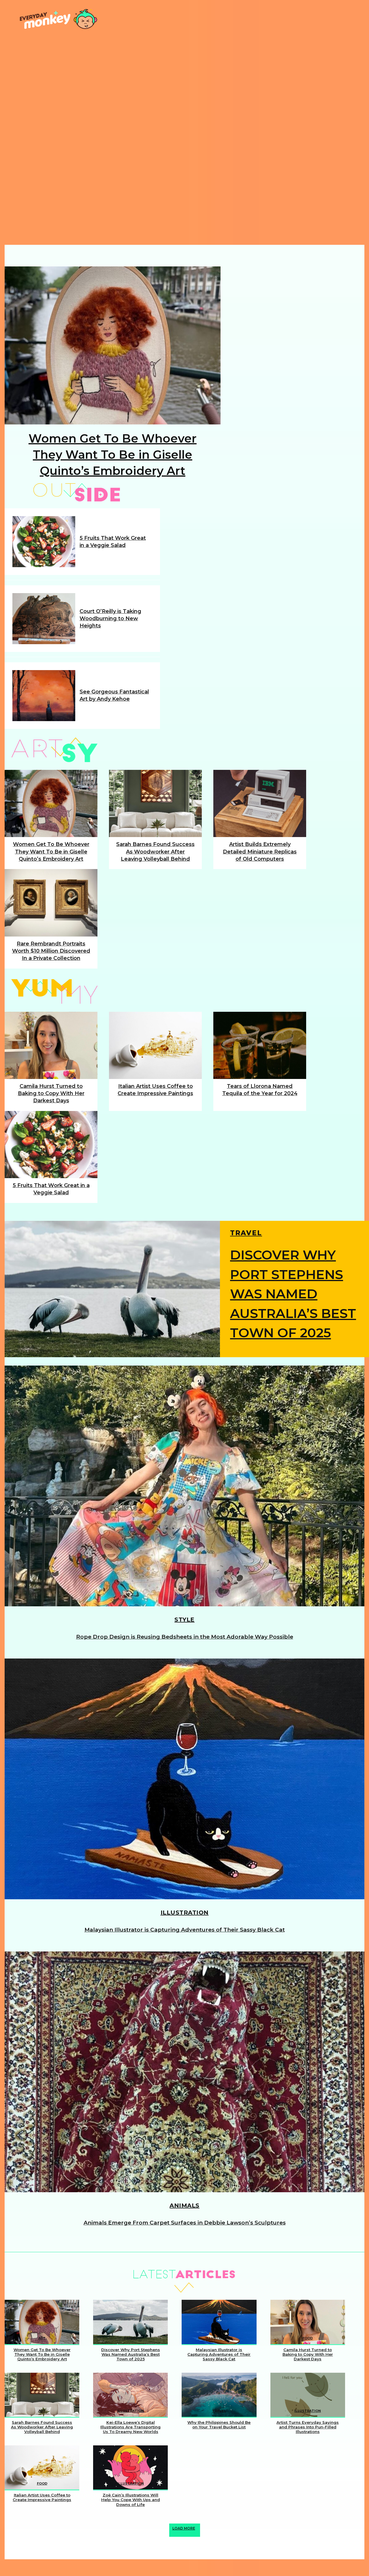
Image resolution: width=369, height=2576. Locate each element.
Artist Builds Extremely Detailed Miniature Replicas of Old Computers (260, 851)
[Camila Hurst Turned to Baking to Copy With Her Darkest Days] (51, 1045)
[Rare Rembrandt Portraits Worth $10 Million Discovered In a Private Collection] (51, 903)
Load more (184, 2528)
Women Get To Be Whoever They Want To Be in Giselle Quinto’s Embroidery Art (113, 455)
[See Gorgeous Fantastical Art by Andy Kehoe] (44, 696)
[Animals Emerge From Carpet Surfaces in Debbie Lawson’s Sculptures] (184, 2072)
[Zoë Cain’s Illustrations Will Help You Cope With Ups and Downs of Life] (130, 2468)
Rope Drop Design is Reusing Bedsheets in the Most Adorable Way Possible (185, 1637)
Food (308, 2338)
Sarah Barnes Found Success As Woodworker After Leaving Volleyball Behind (155, 851)
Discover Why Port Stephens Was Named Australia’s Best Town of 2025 (293, 1294)
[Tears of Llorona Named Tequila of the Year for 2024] (260, 1045)
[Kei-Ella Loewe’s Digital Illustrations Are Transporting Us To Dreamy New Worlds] (130, 2395)
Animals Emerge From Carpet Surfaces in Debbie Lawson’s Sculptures (185, 2223)
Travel (246, 1234)
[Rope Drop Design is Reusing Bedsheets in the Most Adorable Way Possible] (184, 1486)
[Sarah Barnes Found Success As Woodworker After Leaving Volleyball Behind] (155, 803)
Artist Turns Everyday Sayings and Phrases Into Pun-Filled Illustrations (308, 2427)
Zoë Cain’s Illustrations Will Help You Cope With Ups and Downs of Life (131, 2500)
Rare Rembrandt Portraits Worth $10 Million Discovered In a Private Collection (51, 951)
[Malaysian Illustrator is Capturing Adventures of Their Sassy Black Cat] (184, 1779)
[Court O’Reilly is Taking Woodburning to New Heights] (44, 619)
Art (42, 2338)
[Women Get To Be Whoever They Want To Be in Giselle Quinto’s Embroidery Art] (113, 345)
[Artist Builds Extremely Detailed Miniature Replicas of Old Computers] (260, 803)
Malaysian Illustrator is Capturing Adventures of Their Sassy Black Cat (185, 1930)
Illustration (185, 1913)
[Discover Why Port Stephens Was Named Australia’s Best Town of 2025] (112, 1289)
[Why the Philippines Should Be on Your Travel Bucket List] (219, 2395)
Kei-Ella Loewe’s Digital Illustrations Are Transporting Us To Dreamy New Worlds (130, 2427)
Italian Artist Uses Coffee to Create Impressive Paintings (42, 2497)
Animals (184, 2205)
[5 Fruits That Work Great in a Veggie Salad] (44, 542)
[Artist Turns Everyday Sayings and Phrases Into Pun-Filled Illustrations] (308, 2395)
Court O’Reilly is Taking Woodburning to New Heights (110, 618)
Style (184, 1620)
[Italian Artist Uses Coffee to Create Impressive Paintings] (155, 1045)
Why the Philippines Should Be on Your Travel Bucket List (219, 2425)
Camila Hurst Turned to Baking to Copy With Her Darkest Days (51, 1093)
